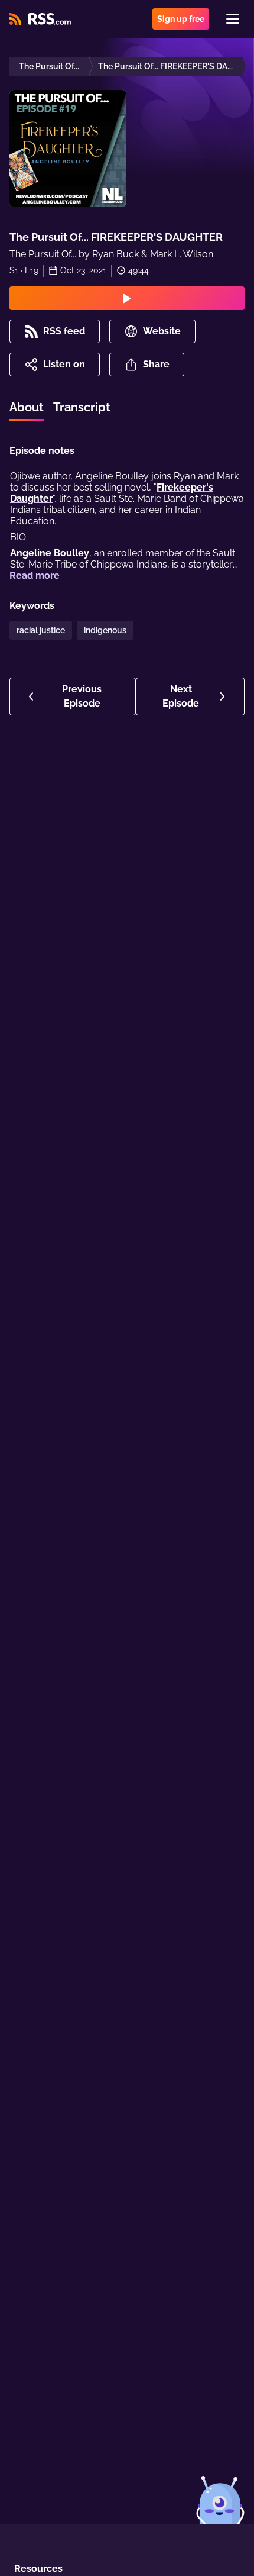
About (27, 407)
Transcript (82, 407)
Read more (35, 576)
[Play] (127, 298)
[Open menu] (233, 19)
